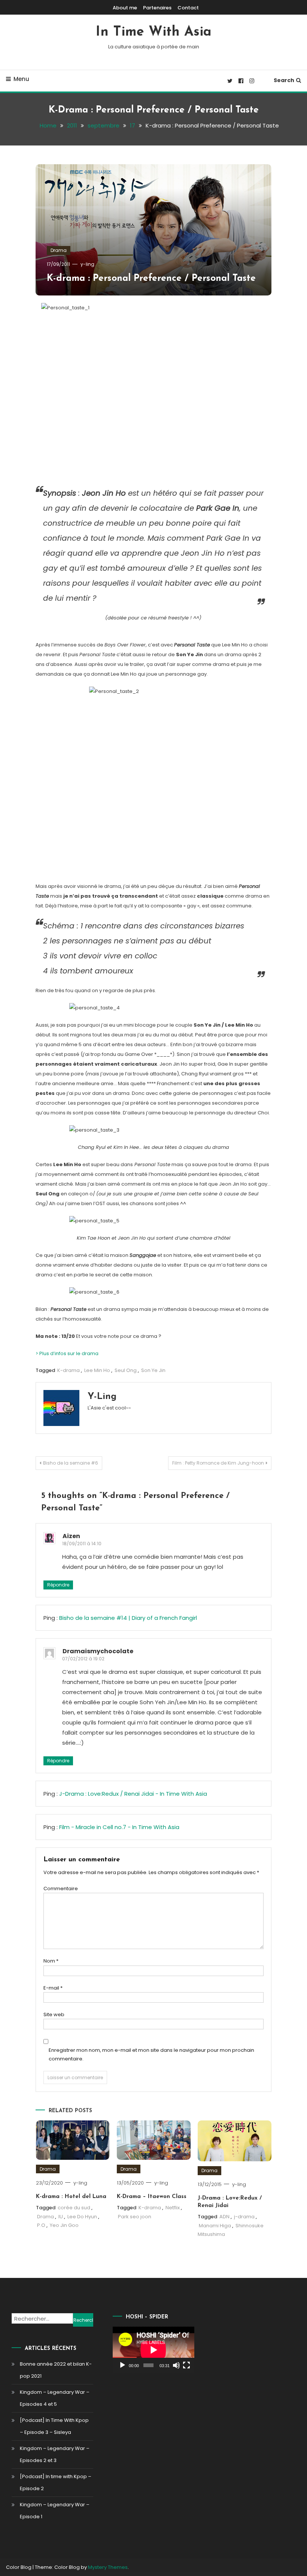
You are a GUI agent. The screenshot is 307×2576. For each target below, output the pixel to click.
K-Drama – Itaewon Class (152, 2197)
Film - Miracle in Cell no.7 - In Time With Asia (119, 1827)
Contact (188, 8)
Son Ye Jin (153, 1370)
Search (284, 80)
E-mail (53, 1988)
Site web (54, 2014)
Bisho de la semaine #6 (71, 1463)
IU (61, 2217)
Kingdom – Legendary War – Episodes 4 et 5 (55, 2398)
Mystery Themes (108, 2567)
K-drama (69, 1370)
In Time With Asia (154, 32)
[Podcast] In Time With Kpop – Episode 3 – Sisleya (54, 2426)
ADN (224, 2217)
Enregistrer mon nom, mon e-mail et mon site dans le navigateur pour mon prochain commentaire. (151, 2054)
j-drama (244, 2217)
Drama (59, 250)
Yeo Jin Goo (64, 2225)
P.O (41, 2225)
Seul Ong (126, 1370)
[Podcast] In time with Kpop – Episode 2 (56, 2482)
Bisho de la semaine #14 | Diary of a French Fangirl (128, 1618)
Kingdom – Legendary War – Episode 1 (55, 2511)
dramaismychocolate (98, 1651)
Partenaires (157, 8)
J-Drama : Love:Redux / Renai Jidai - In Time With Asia (133, 1794)
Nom (51, 1961)
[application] (153, 2350)
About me (125, 8)
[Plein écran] (186, 2365)
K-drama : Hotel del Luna (71, 2197)
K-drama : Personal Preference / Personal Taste (151, 278)
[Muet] (176, 2365)
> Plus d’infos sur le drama (67, 1353)
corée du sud (74, 2208)
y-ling (87, 264)
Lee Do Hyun (82, 2217)
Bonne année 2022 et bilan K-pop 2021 (56, 2370)
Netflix (173, 2208)
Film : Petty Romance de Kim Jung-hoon (218, 1463)
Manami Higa (215, 2226)
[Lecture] (122, 2365)
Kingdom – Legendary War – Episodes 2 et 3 (55, 2454)
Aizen (71, 1536)
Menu (21, 79)
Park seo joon (135, 2217)
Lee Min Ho (97, 1370)
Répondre (58, 1585)
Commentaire (61, 1889)
